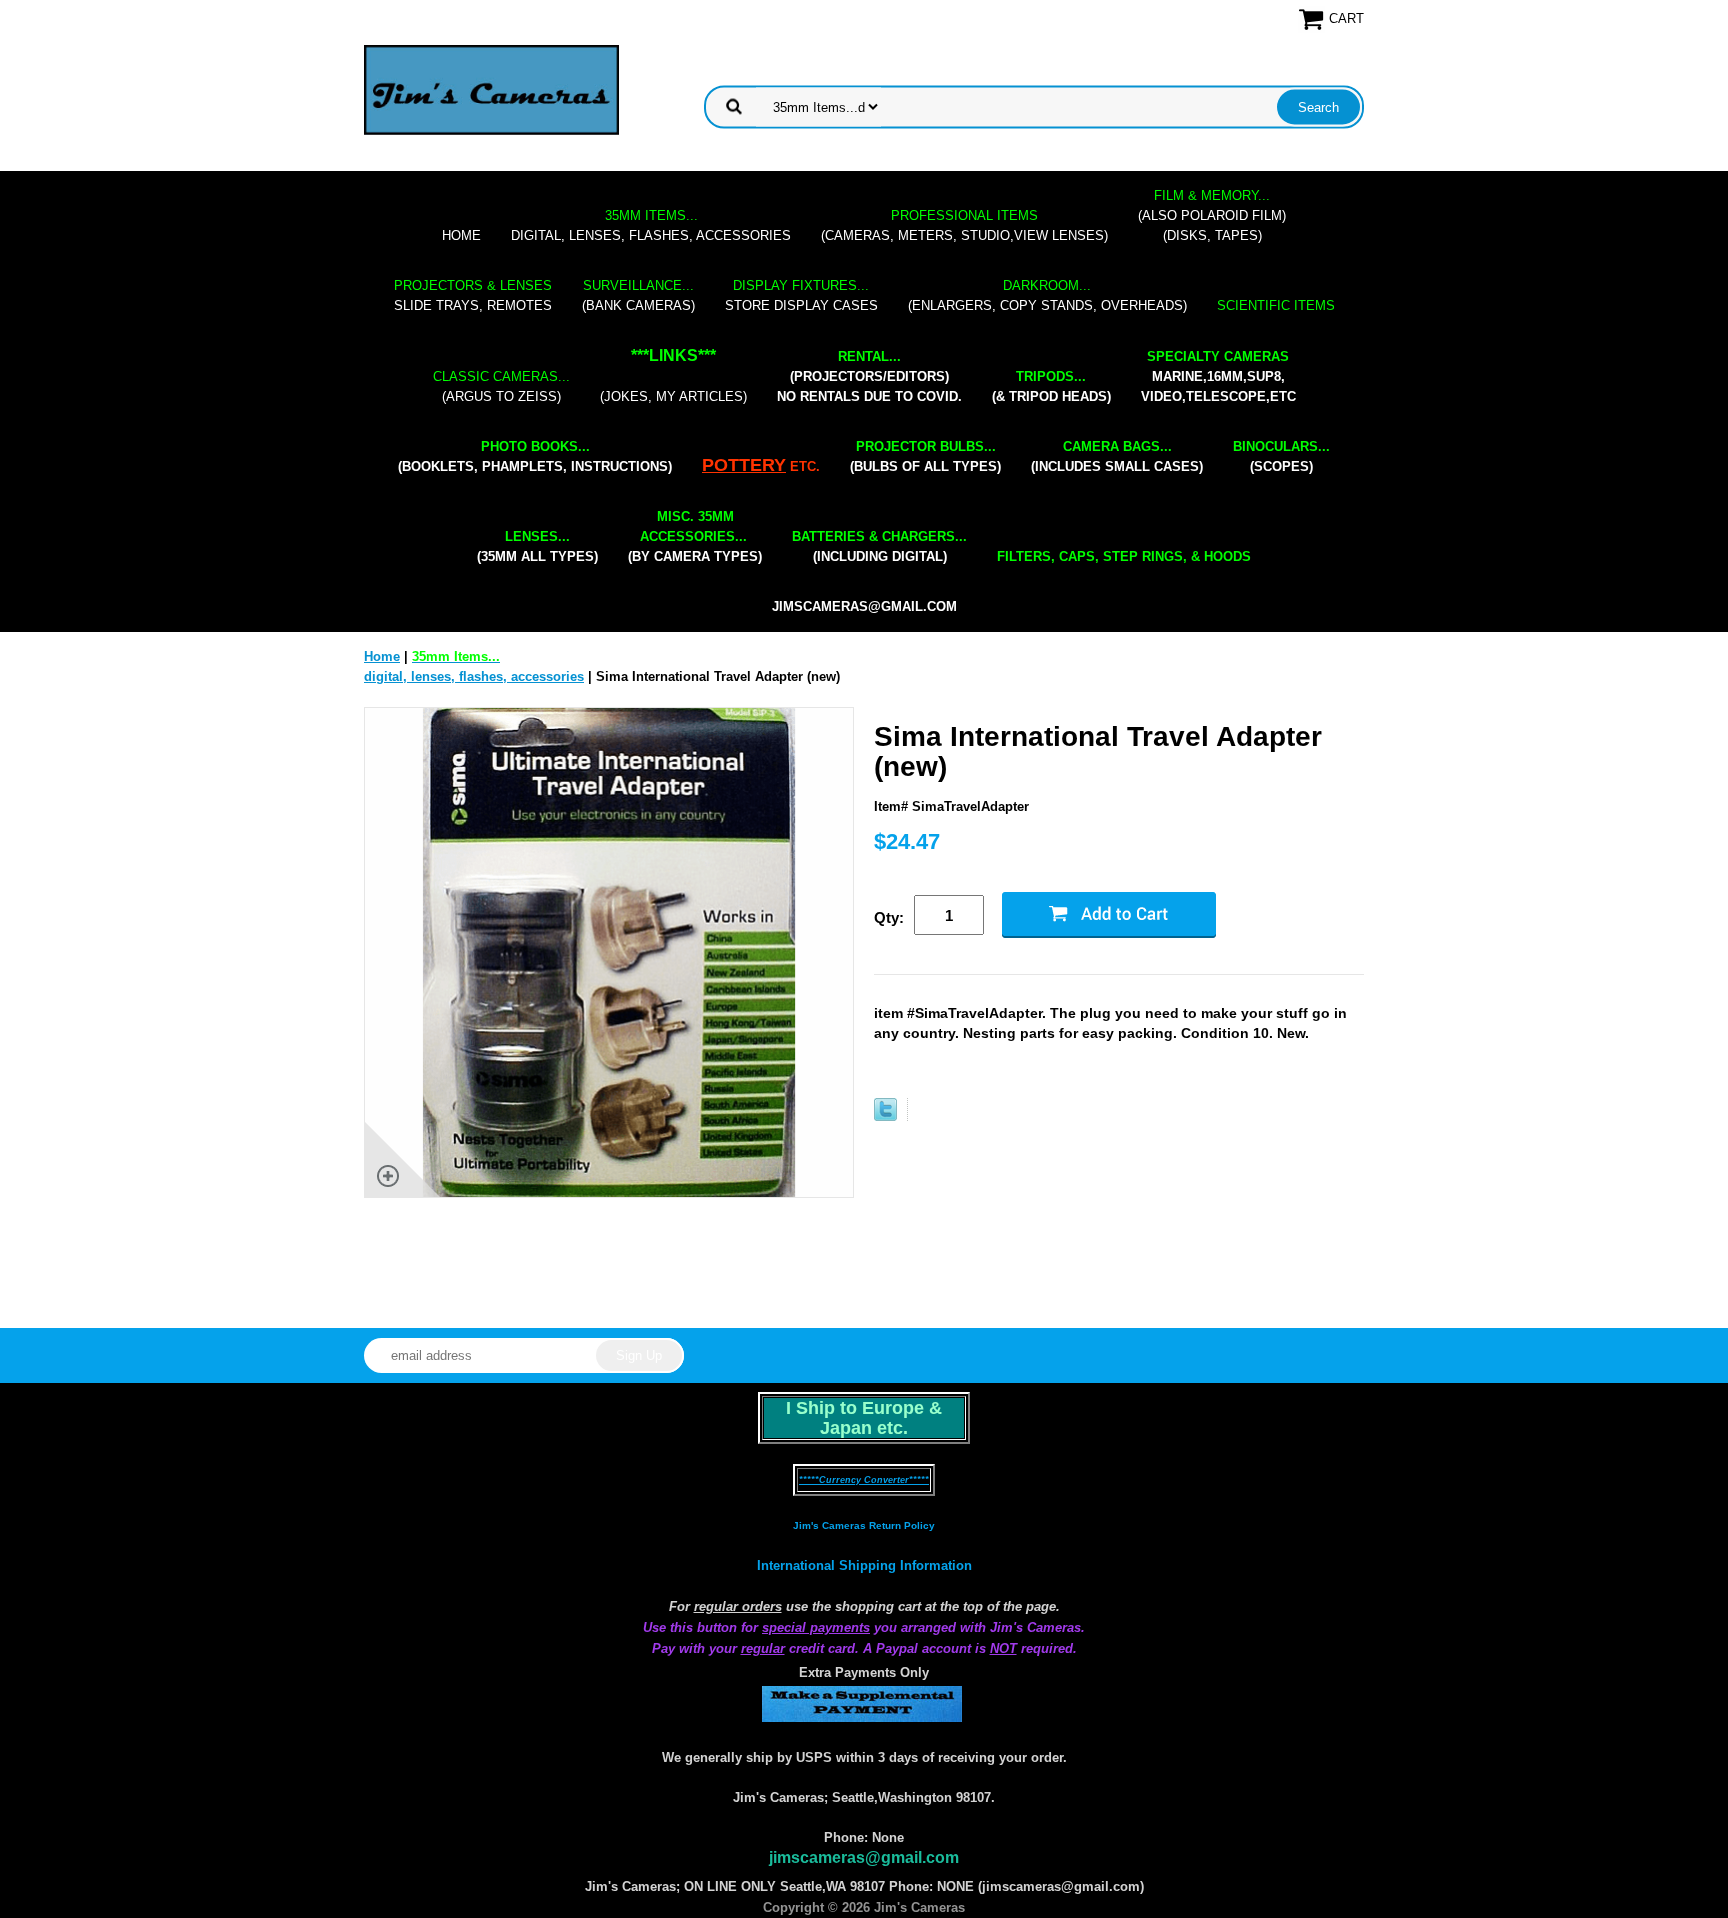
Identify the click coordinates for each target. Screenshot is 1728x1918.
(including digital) (879, 546)
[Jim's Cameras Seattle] (491, 89)
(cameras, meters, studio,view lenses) (964, 225)
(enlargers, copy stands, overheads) (1047, 295)
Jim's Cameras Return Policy (864, 1525)
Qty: (889, 917)
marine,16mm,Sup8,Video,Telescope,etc (1218, 376)
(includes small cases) (1117, 456)
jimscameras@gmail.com (864, 606)
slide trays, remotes (473, 295)
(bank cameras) (638, 295)
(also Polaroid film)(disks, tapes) (1212, 215)
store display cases (801, 295)
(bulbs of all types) (925, 456)
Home (461, 235)
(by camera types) (695, 536)
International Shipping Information (864, 1565)
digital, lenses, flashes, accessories (651, 225)
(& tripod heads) (1051, 386)
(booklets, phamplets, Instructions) (535, 456)
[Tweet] (885, 1116)
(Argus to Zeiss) (501, 386)
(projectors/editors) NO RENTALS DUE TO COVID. (869, 376)
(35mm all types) (537, 546)
